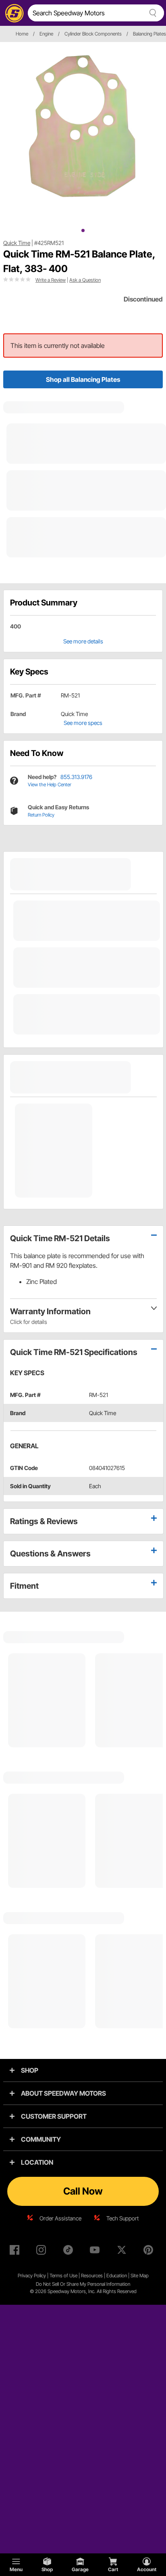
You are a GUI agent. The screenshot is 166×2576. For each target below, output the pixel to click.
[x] (123, 2251)
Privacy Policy (32, 2275)
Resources (92, 2275)
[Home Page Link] (13, 13)
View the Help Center (50, 784)
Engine (46, 34)
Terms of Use (63, 2275)
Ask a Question (85, 280)
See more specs (83, 723)
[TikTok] (70, 2251)
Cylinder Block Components (93, 34)
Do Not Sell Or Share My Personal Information (83, 2284)
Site (135, 2275)
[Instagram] (43, 2251)
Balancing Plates (149, 34)
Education (117, 2275)
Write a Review (51, 280)
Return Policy (41, 815)
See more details (83, 641)
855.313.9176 (76, 777)
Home (22, 34)
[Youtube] (96, 2251)
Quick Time (17, 243)
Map (144, 2275)
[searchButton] (151, 13)
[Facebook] (16, 2251)
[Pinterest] (150, 2251)
